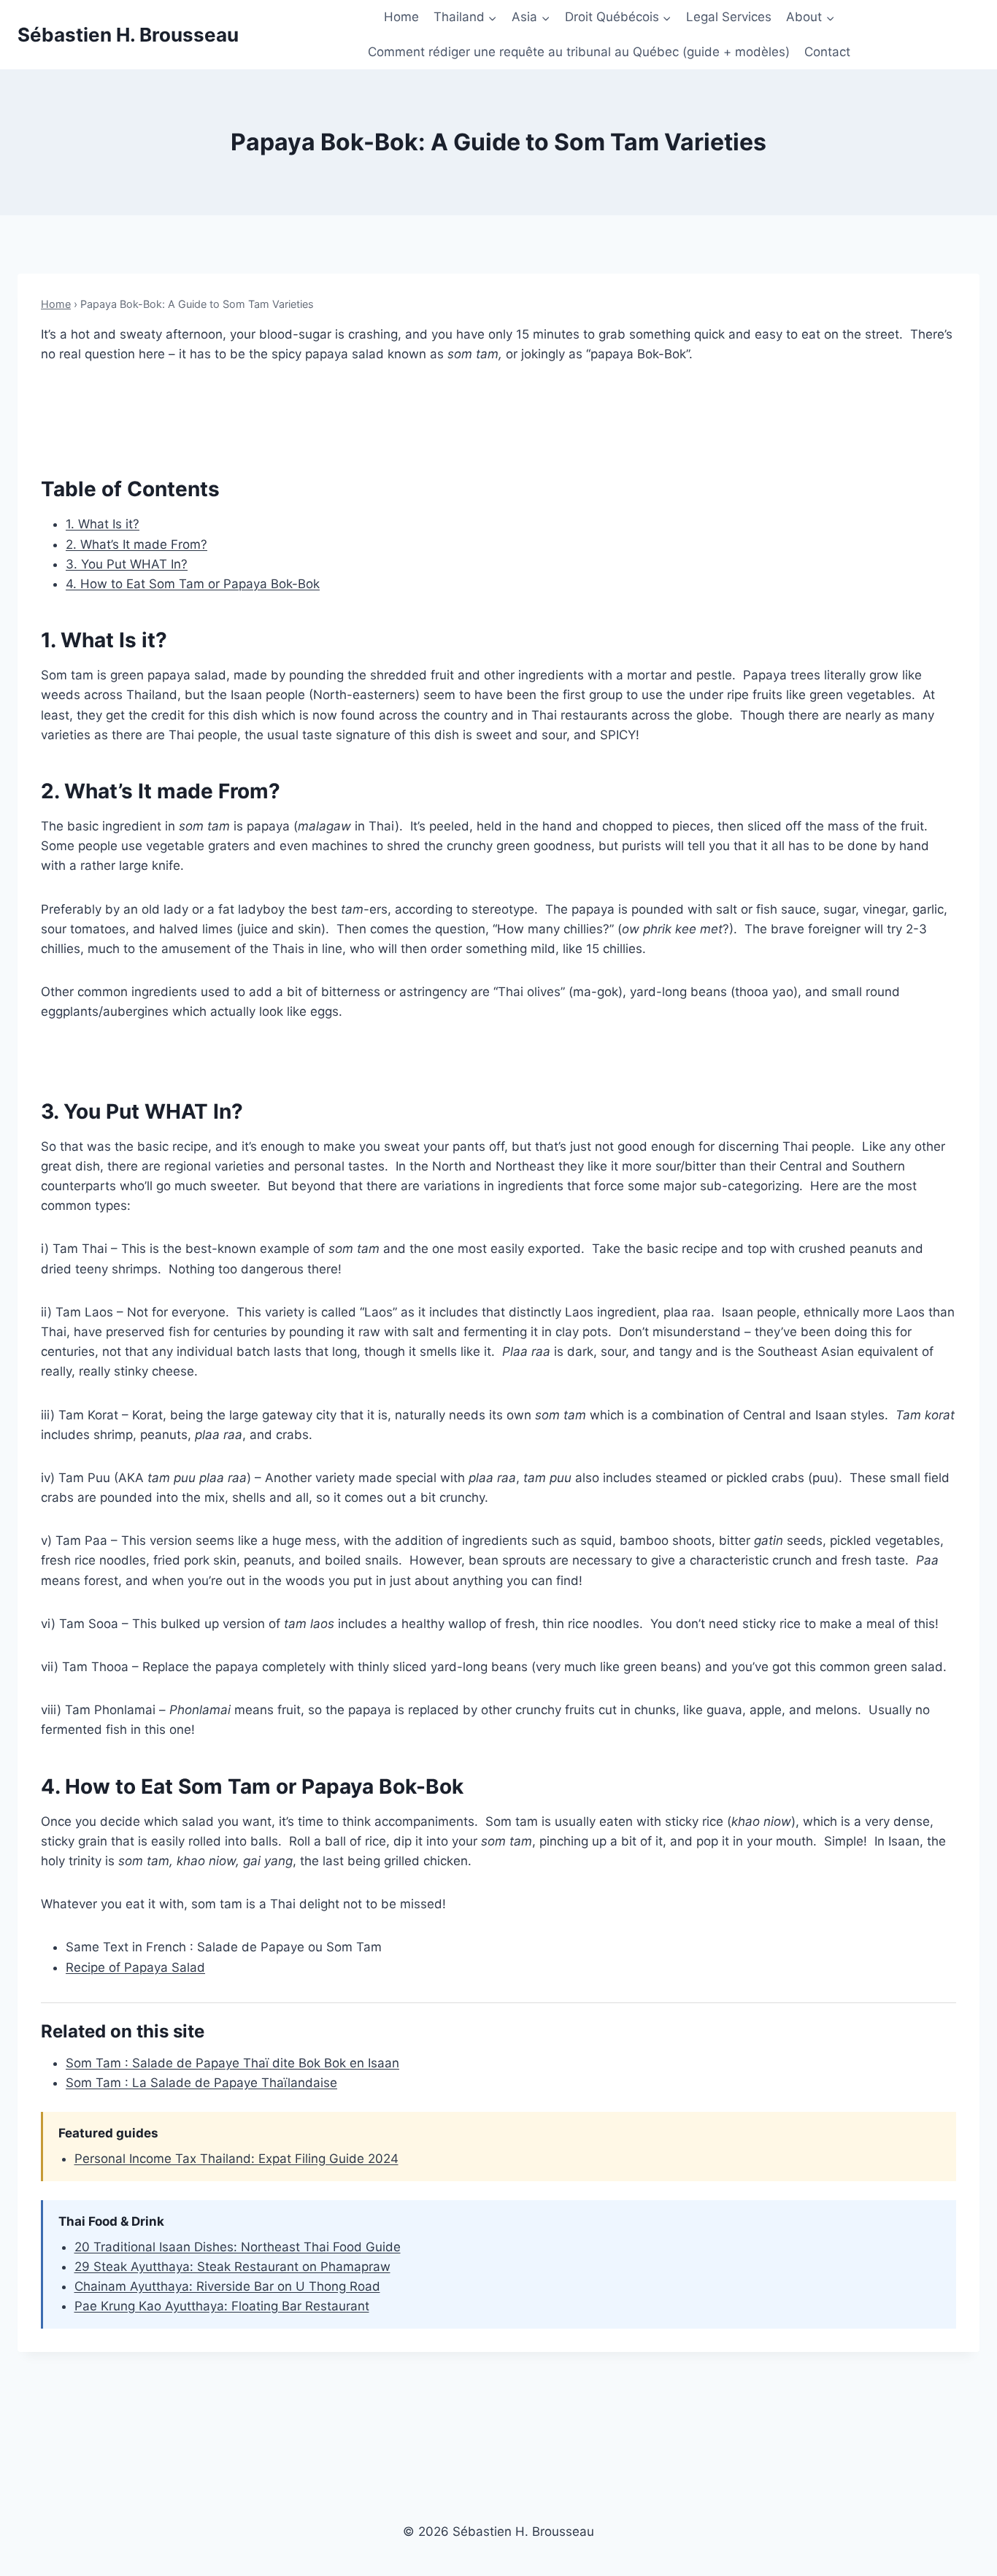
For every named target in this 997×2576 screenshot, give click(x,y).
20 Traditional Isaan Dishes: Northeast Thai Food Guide (238, 2247)
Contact (827, 52)
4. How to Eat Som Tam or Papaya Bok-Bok (193, 584)
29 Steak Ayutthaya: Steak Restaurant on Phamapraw (232, 2267)
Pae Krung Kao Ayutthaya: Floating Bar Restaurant (222, 2306)
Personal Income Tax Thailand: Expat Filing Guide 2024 (236, 2159)
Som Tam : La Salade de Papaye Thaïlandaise (201, 2083)
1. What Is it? (103, 524)
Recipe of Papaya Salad (135, 1967)
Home (401, 17)
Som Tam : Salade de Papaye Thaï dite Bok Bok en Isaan (232, 2063)
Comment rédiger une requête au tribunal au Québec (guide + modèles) (579, 52)
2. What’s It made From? (136, 544)
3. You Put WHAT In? (127, 564)
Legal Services (729, 17)
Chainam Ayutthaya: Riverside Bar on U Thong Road (227, 2286)
